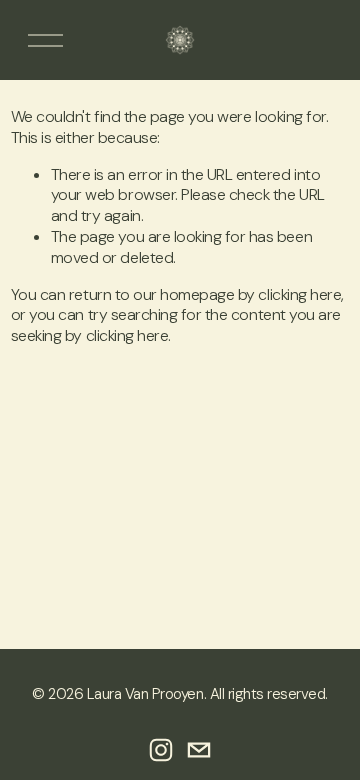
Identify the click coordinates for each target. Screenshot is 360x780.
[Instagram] (161, 750)
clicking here (299, 294)
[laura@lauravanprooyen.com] (199, 750)
